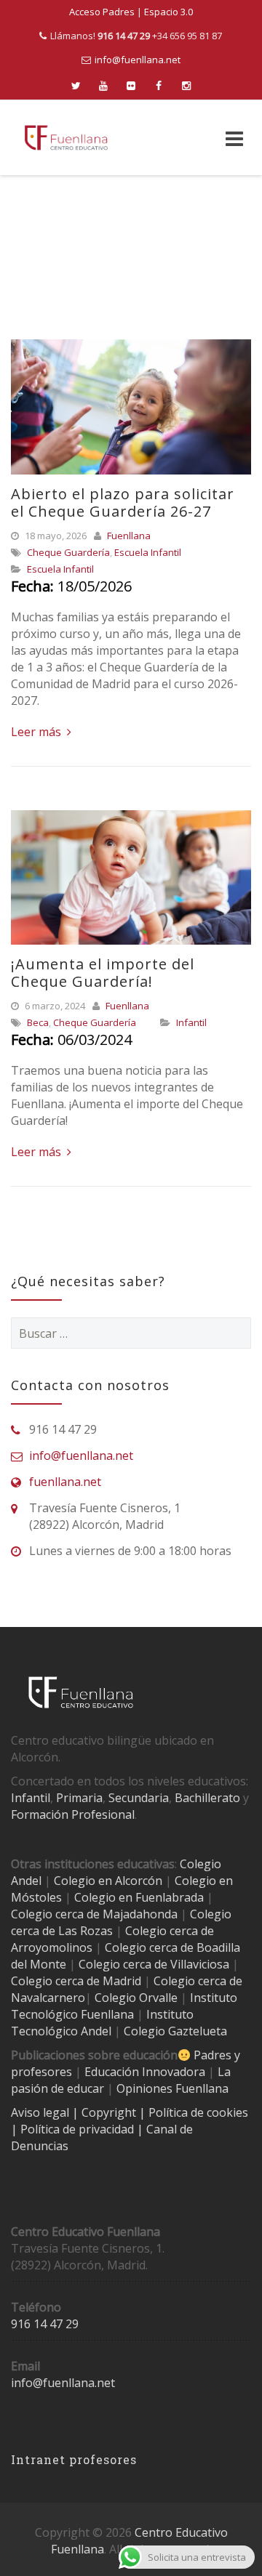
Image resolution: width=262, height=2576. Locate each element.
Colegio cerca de (170, 1931)
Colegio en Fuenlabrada (139, 1897)
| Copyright (106, 2112)
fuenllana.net (65, 1482)
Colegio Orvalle (136, 1998)
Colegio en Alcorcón (108, 1881)
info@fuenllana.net (138, 60)
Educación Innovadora (145, 2072)
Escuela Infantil (148, 552)
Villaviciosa (200, 1964)
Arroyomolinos (52, 1947)
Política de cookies (198, 2112)
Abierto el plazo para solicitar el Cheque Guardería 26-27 (123, 502)
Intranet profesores (74, 2459)
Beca (38, 1022)
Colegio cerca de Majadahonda (94, 1914)
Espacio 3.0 (168, 12)
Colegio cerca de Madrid (76, 1981)
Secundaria (139, 1798)
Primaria (79, 1798)
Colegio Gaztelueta (175, 2031)
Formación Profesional (73, 1814)
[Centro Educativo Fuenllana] (66, 138)
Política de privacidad (79, 2129)
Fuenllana (129, 536)
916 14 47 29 (45, 2324)
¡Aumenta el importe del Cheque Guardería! (103, 973)
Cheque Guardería (68, 552)
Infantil (191, 1022)
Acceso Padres (102, 12)
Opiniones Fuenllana (172, 2088)
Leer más (37, 732)
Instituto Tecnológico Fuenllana (124, 2006)
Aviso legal (41, 2112)
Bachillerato (207, 1798)
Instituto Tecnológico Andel (102, 2023)
